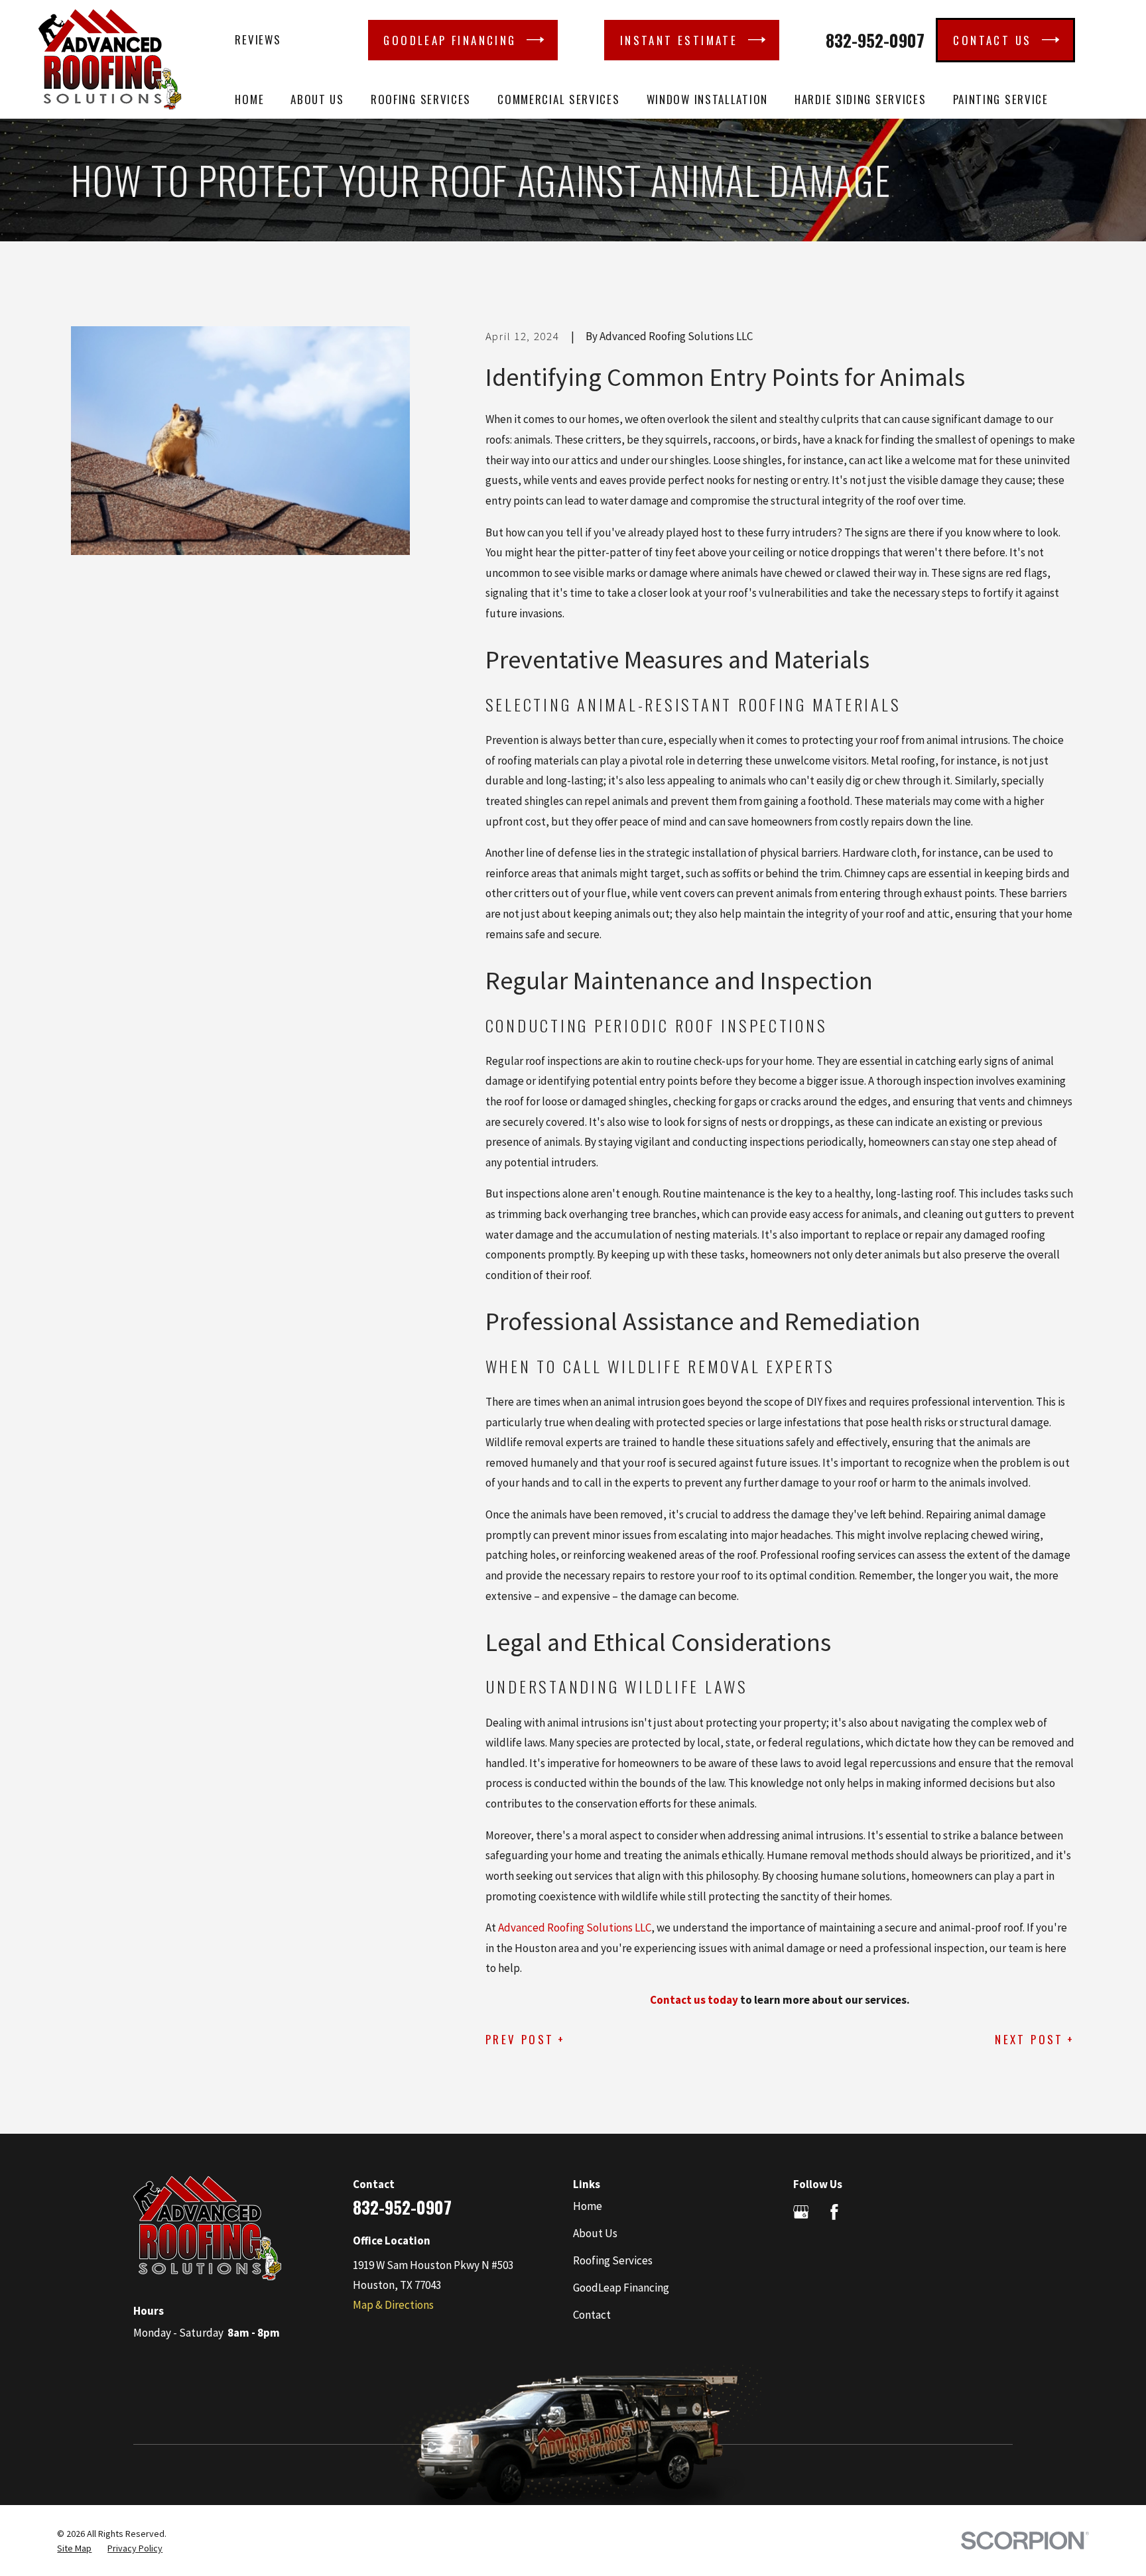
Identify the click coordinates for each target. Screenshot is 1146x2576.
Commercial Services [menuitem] (558, 99)
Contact (592, 2315)
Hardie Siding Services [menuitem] (860, 99)
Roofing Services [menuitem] (421, 99)
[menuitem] (74, 2549)
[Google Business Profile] (801, 2212)
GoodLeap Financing (621, 2288)
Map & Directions (393, 2305)
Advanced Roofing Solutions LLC (575, 1928)
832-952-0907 (875, 40)
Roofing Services (613, 2260)
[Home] (110, 59)
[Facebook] (834, 2212)
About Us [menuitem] (317, 99)
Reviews (258, 39)
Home (588, 2206)
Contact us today (694, 2000)
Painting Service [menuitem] (1001, 99)
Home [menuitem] (249, 99)
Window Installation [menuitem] (707, 99)
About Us (595, 2233)
